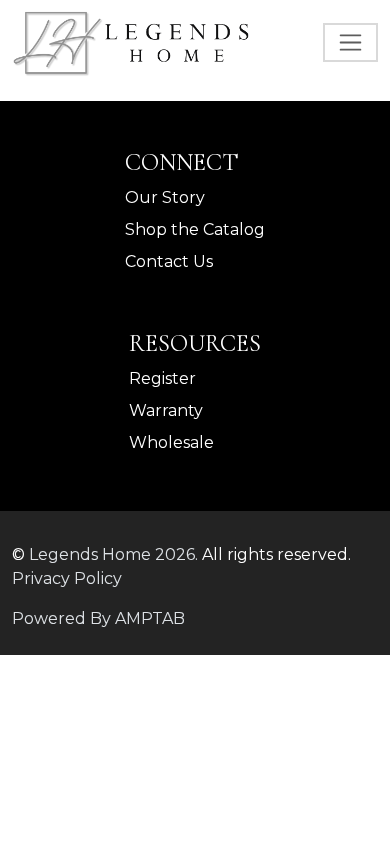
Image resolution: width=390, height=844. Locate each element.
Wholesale (171, 442)
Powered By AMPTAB (98, 618)
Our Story (165, 197)
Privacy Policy (67, 578)
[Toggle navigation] (350, 42)
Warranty (166, 410)
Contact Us (169, 261)
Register (162, 378)
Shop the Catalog (195, 229)
